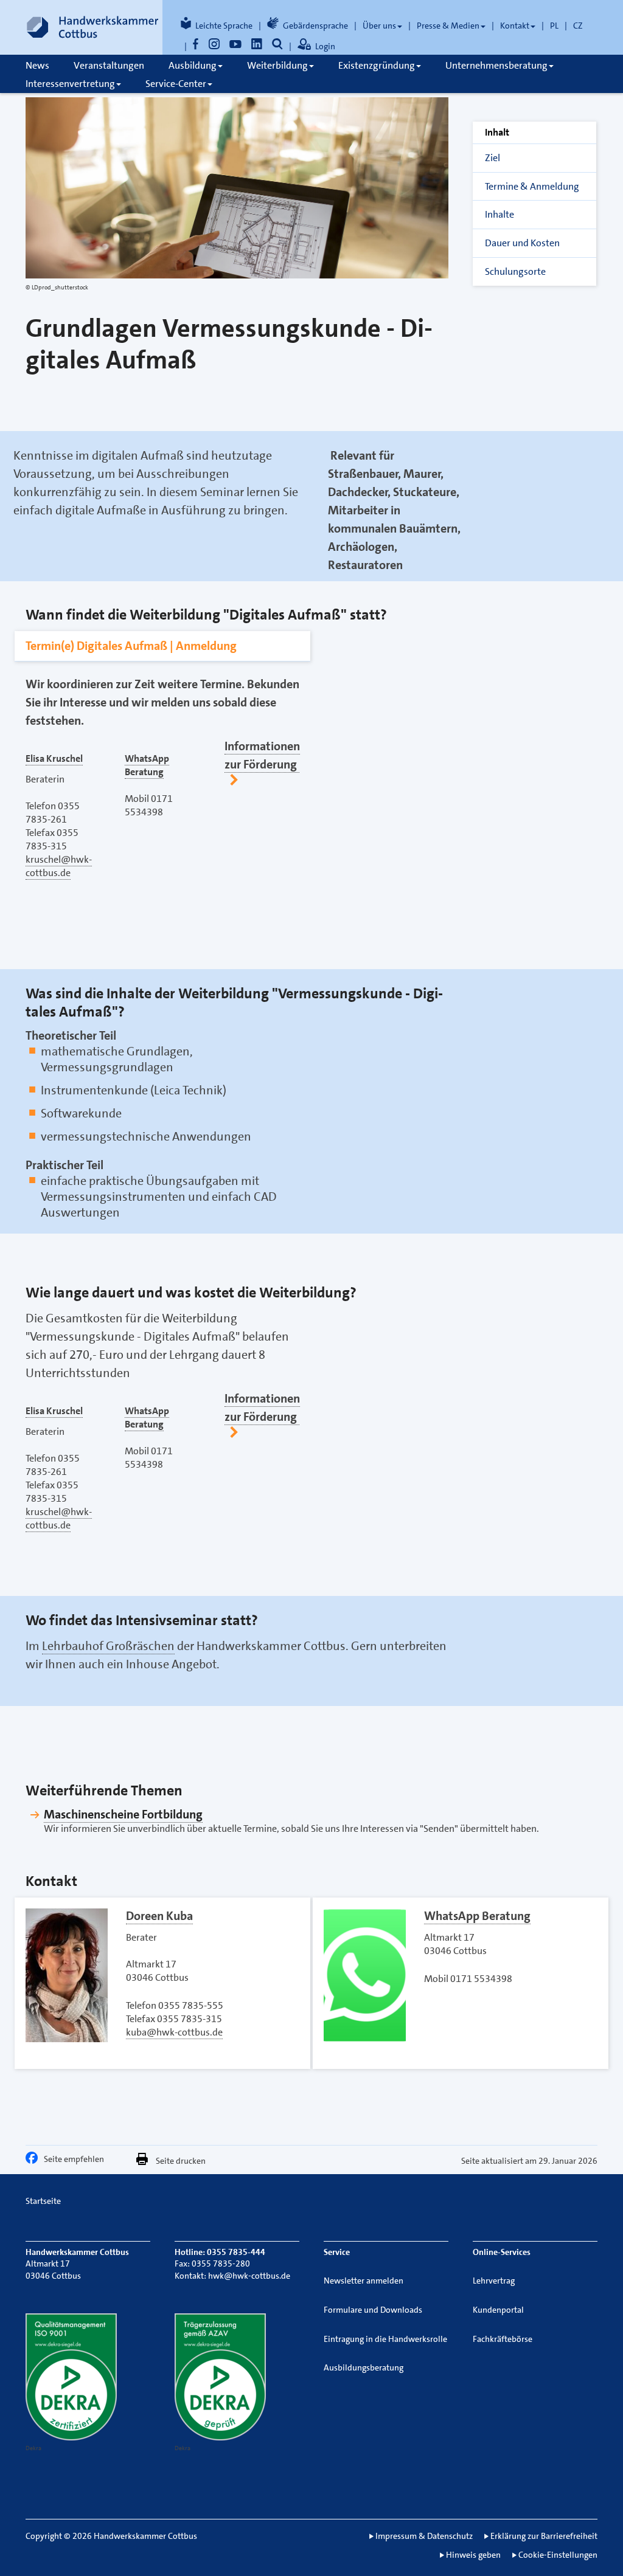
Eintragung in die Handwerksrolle (385, 2339)
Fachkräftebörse (503, 2339)
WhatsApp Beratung (477, 1916)
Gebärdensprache (315, 26)
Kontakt (515, 26)
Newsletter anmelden (364, 2281)
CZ (578, 26)
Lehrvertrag (494, 2281)
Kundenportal (498, 2310)
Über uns (379, 26)
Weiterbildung (277, 65)
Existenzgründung (377, 65)
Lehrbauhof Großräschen (108, 1646)
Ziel (492, 158)
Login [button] (325, 46)
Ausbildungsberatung (364, 2367)
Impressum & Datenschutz (424, 2536)
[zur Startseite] (92, 27)
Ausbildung (193, 65)
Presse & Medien (448, 26)
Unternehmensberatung (496, 65)
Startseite (43, 2201)
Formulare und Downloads (373, 2310)
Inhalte (499, 214)
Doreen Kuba (159, 1916)
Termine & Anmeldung (532, 186)
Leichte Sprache (224, 26)
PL (554, 26)
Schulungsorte (515, 271)
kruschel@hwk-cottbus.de (59, 866)
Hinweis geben (473, 2555)
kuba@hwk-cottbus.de (174, 2032)
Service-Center (176, 84)
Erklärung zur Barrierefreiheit (544, 2536)
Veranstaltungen (109, 65)
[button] (35, 2161)
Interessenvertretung (70, 84)
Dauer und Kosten (522, 243)
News (37, 65)
